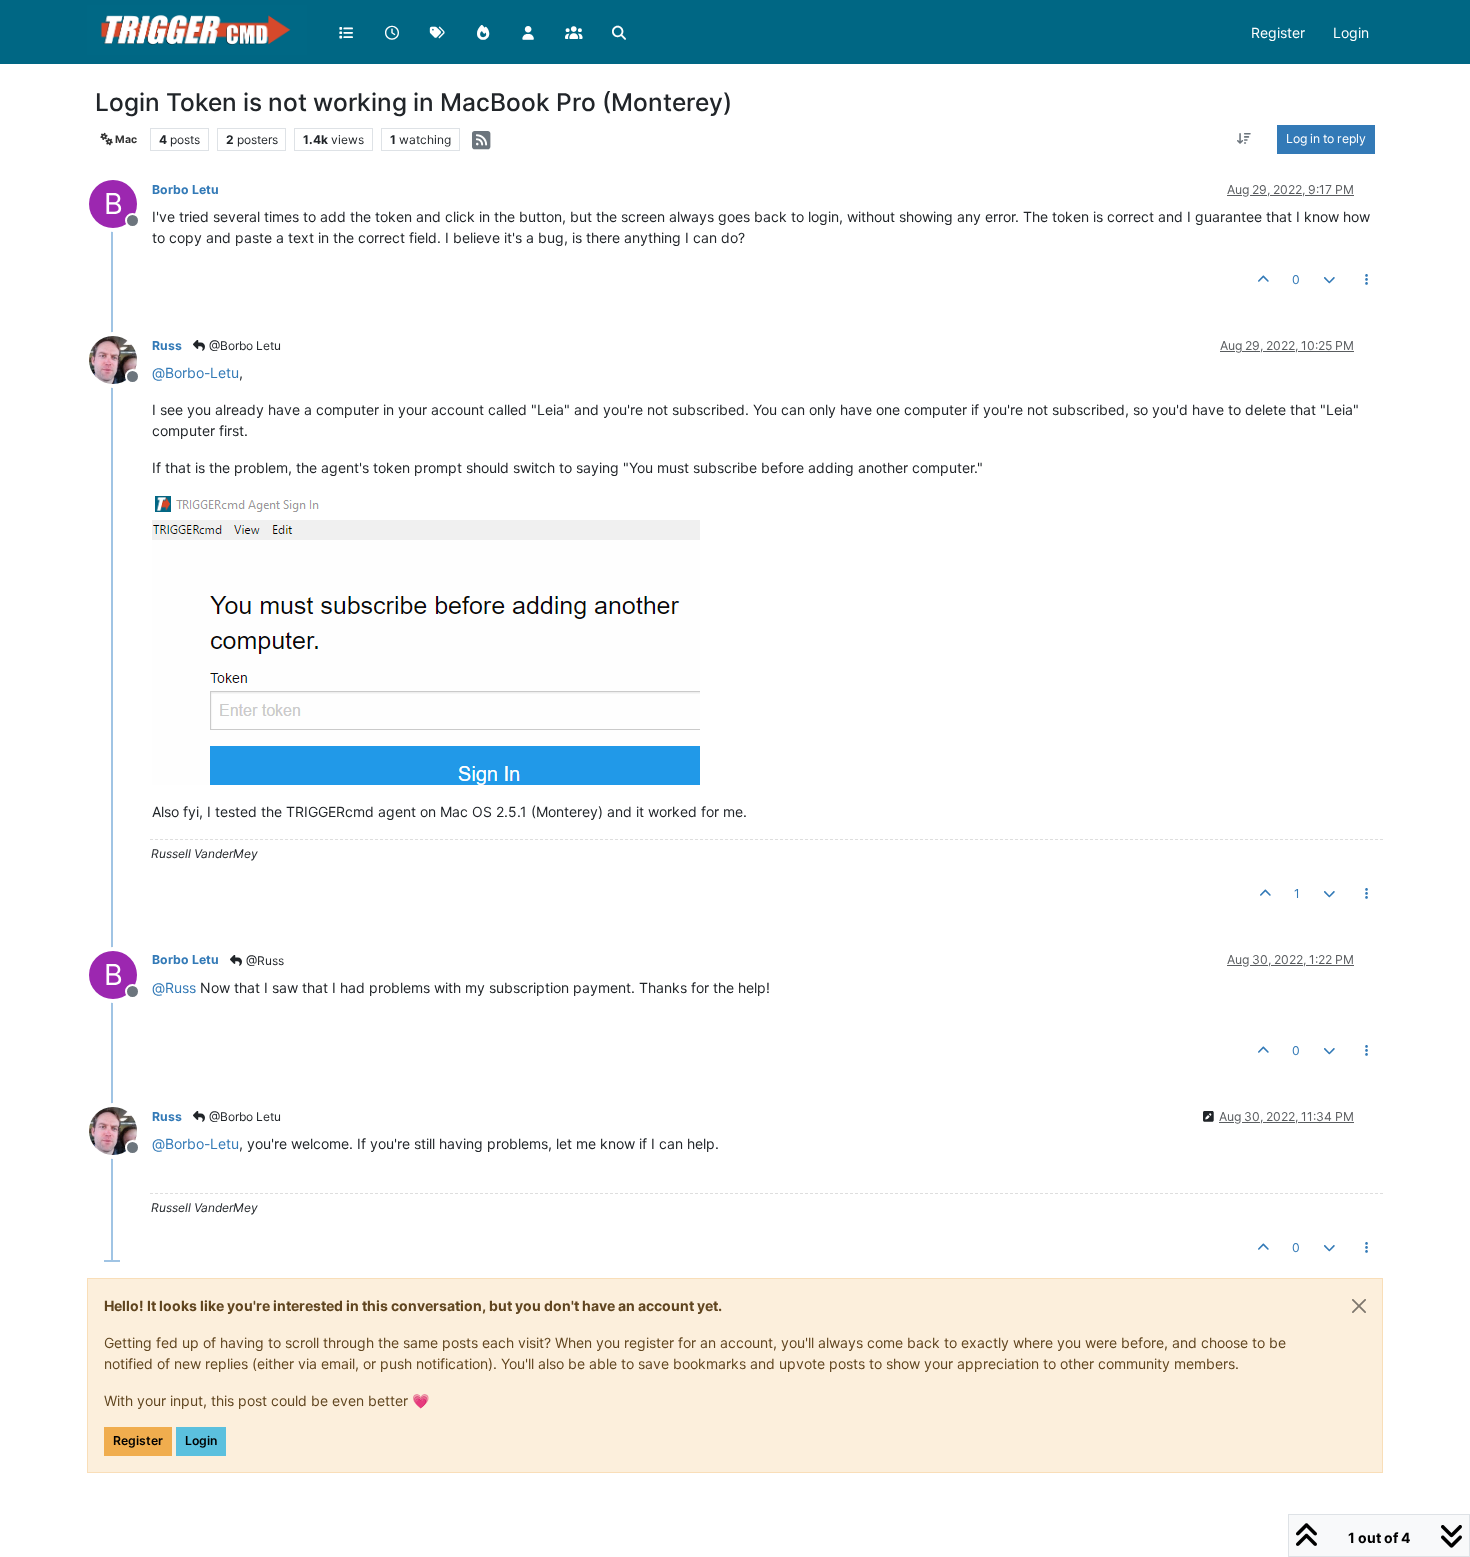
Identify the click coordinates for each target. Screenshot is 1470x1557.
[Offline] (120, 358)
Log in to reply (1326, 138)
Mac (125, 139)
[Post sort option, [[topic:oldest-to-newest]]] (1244, 139)
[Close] (1359, 1306)
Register (138, 1440)
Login (201, 1440)
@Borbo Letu (243, 345)
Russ (167, 345)
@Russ (263, 960)
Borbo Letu (185, 189)
